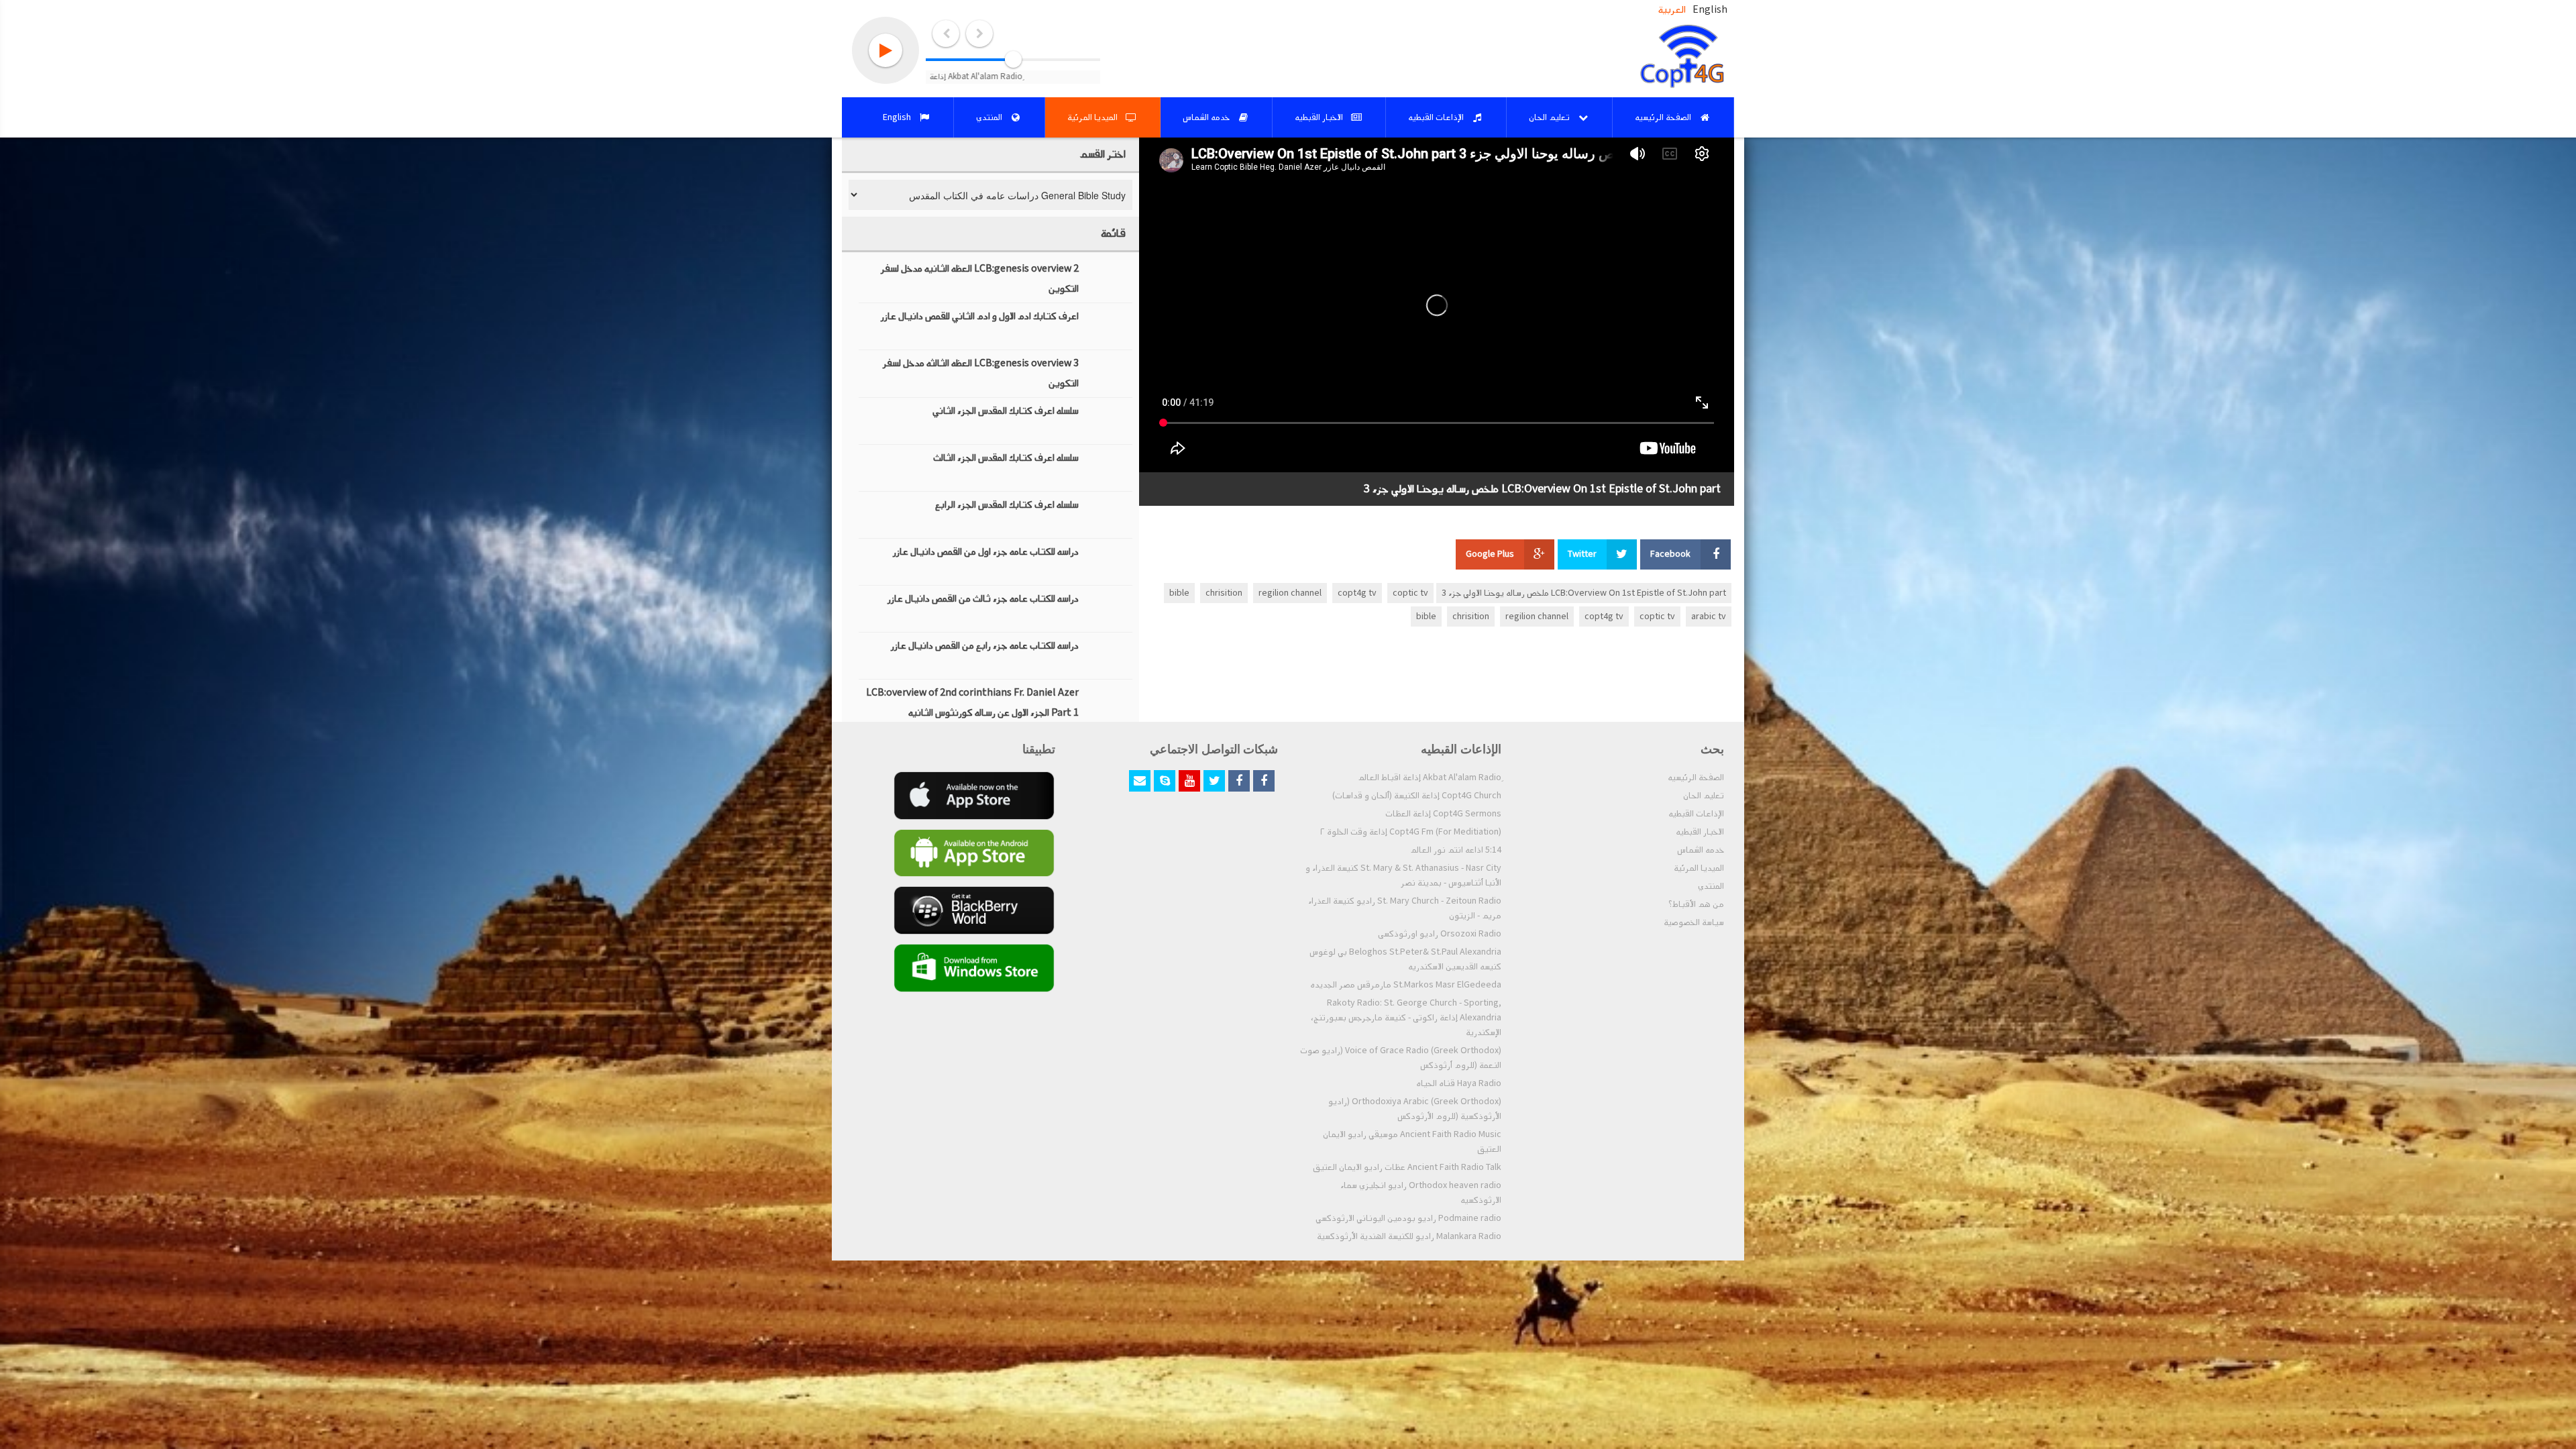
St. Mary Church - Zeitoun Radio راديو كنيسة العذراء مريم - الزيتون (1405, 908)
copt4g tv (1357, 593)
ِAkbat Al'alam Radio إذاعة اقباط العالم (1430, 777)
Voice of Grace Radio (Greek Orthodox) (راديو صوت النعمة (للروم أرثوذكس (1401, 1058)
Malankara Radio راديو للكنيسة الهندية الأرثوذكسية (1409, 1236)
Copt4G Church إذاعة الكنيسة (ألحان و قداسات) (1417, 796)
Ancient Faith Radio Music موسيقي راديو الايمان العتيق (1412, 1142)
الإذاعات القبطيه (1696, 814)
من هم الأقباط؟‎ (1696, 904)
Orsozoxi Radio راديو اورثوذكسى (1440, 934)
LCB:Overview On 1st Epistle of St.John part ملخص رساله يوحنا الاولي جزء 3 (1584, 593)
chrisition (1224, 593)
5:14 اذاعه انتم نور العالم (1456, 850)
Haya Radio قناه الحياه (1459, 1083)
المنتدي (1711, 886)
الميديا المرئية (1699, 868)
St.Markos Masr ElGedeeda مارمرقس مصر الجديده (1406, 985)
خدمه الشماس (1701, 850)
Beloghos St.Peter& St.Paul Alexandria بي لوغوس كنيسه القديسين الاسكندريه (1405, 959)
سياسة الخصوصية (1694, 922)
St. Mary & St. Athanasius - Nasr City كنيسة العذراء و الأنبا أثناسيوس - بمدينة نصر (1403, 875)
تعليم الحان (1704, 796)
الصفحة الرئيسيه (1696, 777)
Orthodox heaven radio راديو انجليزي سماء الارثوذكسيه (1421, 1193)
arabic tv (1709, 616)
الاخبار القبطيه (1700, 832)
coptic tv (1410, 593)
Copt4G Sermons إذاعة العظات (1443, 814)
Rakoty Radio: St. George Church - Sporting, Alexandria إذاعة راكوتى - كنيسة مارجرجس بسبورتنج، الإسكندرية (1406, 1018)
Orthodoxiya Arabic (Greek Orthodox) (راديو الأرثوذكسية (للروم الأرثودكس (1415, 1109)
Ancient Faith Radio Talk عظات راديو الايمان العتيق (1407, 1167)
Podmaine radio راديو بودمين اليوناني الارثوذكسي (1408, 1218)
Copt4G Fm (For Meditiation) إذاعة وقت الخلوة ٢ (1411, 832)
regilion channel (1290, 593)
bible (1179, 593)
